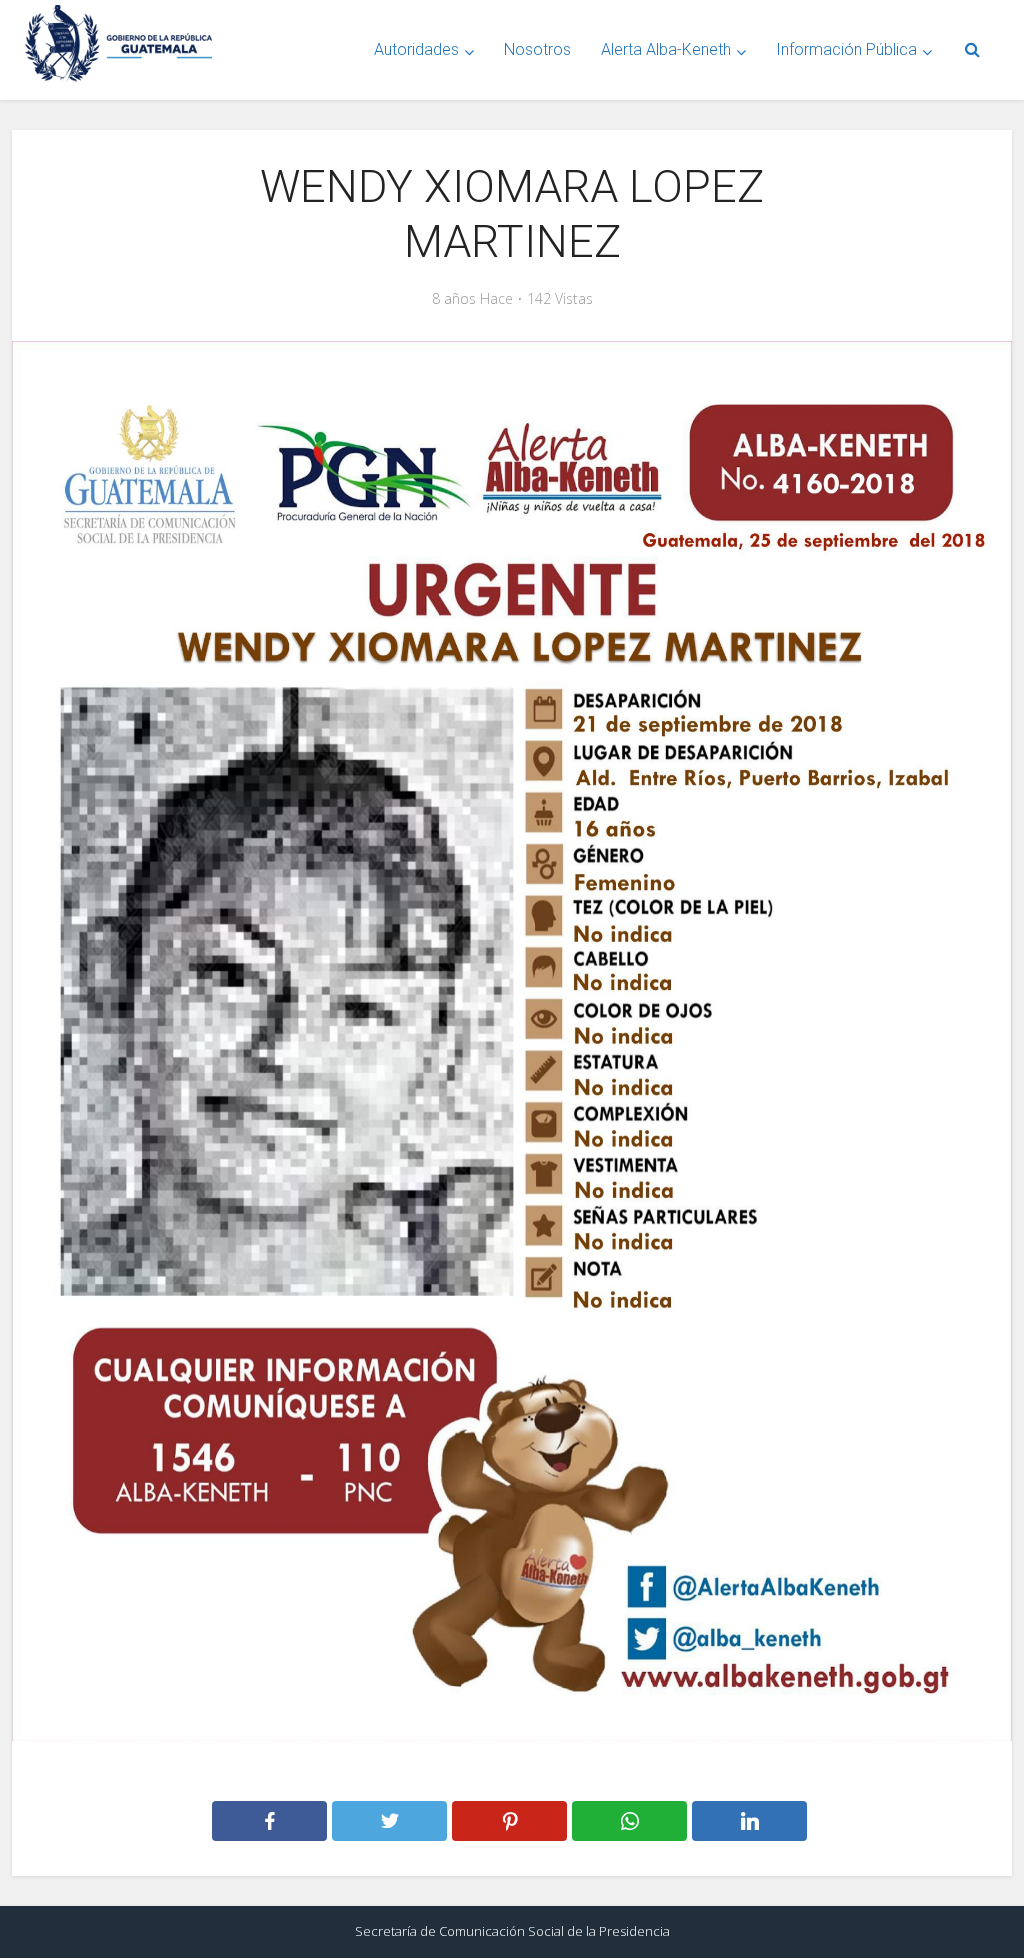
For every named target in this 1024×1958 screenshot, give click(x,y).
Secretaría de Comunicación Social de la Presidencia (512, 1931)
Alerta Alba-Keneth (666, 49)
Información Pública (846, 49)
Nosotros (537, 49)
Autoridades (416, 49)
